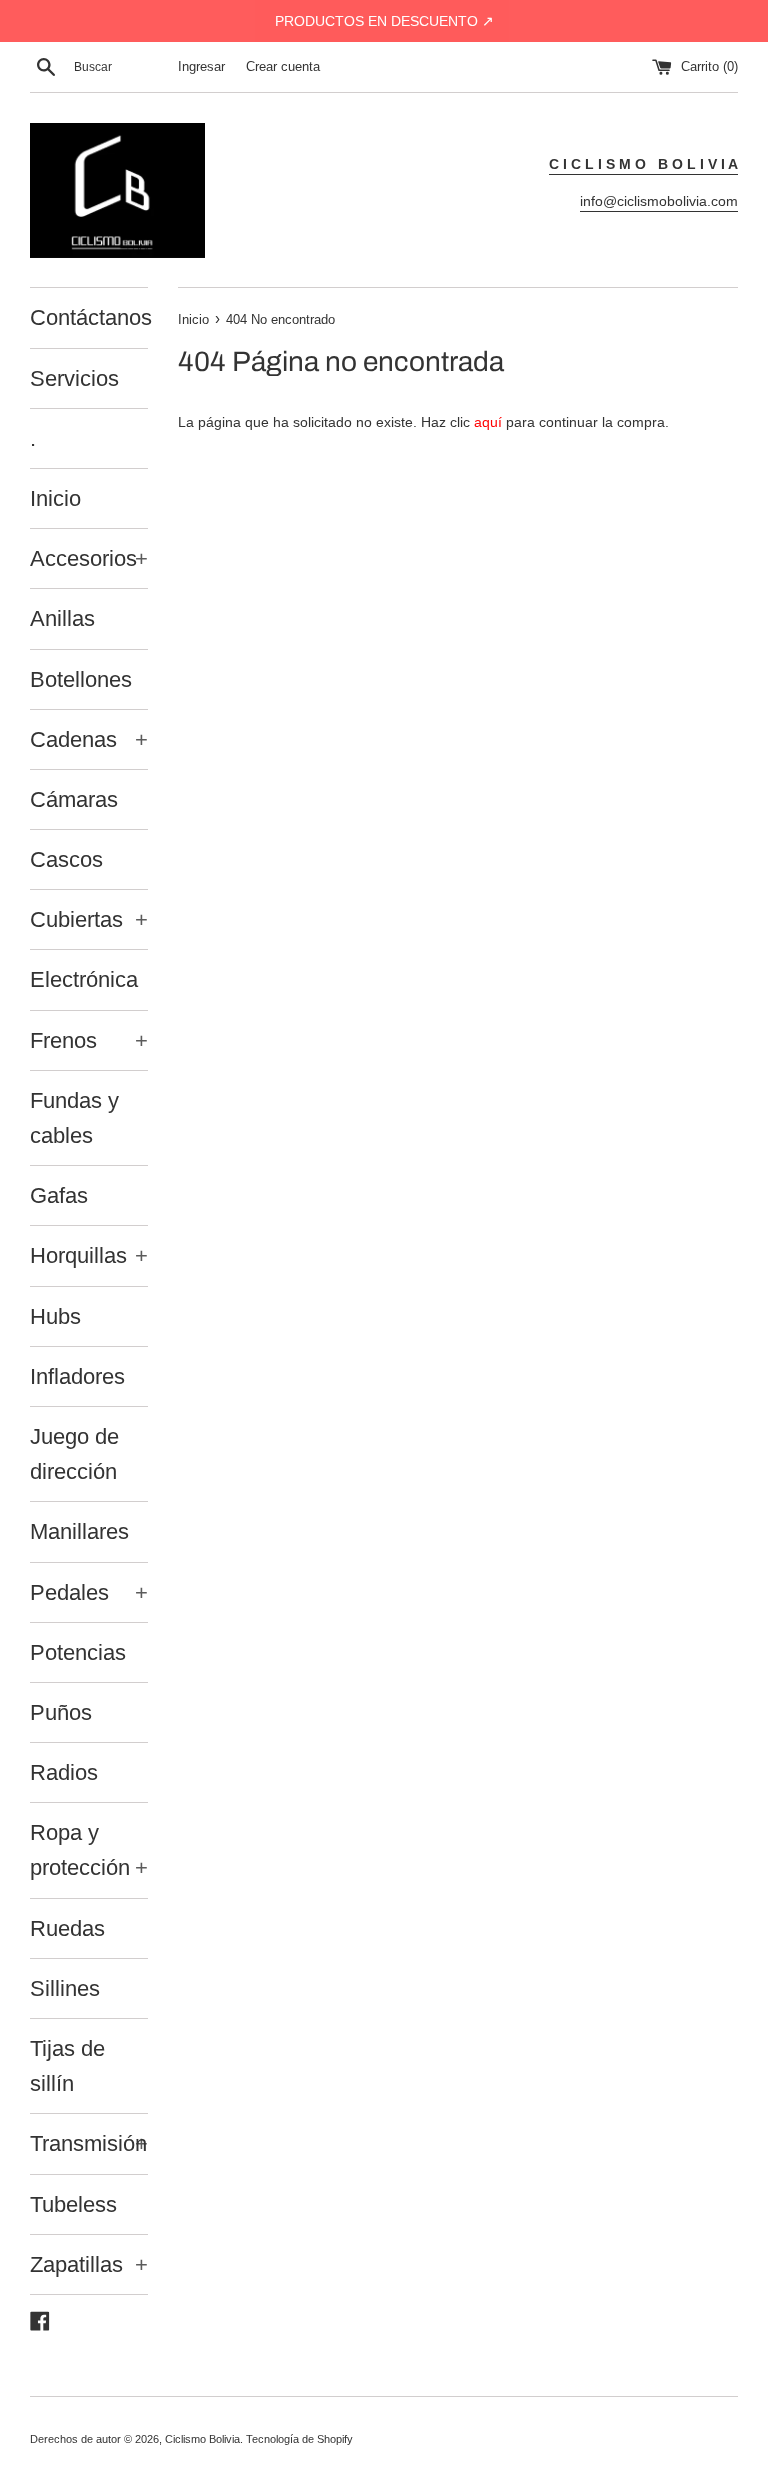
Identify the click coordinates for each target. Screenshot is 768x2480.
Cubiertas (89, 919)
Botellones (81, 679)
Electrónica (84, 979)
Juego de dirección (74, 1454)
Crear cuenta (283, 67)
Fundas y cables (74, 1118)
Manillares (79, 1531)
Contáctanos (89, 317)
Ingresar (201, 67)
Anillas (62, 618)
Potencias (78, 1652)
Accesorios (89, 558)
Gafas (59, 1195)
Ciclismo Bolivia (202, 2439)
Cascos (66, 859)
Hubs (55, 1316)
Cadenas (89, 739)
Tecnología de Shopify (299, 2439)
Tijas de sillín (67, 2066)
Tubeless (73, 2204)
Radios (64, 1772)
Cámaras (74, 799)
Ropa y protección (89, 1850)
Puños (61, 1712)
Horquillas (89, 1255)
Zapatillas (89, 2264)
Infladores (77, 1376)
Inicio (55, 498)
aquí (488, 422)
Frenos (89, 1040)
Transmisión (89, 2143)
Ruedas (67, 1928)
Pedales (89, 1592)
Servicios (74, 378)
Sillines (65, 1988)
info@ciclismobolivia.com (659, 201)
